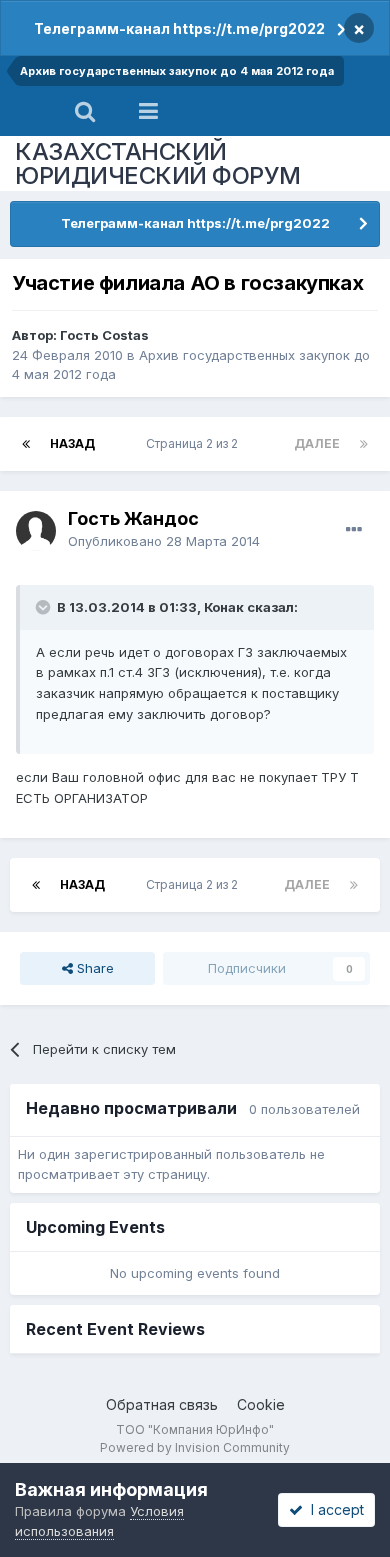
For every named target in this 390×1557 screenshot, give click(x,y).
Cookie (261, 1404)
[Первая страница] (26, 444)
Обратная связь (162, 1404)
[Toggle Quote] (45, 607)
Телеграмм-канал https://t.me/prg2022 (179, 28)
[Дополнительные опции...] (354, 530)
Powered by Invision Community (195, 1447)
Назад (72, 443)
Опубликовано (164, 541)
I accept (333, 1509)
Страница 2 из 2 (195, 443)
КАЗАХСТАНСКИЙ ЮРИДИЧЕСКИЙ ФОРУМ (158, 163)
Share (93, 968)
